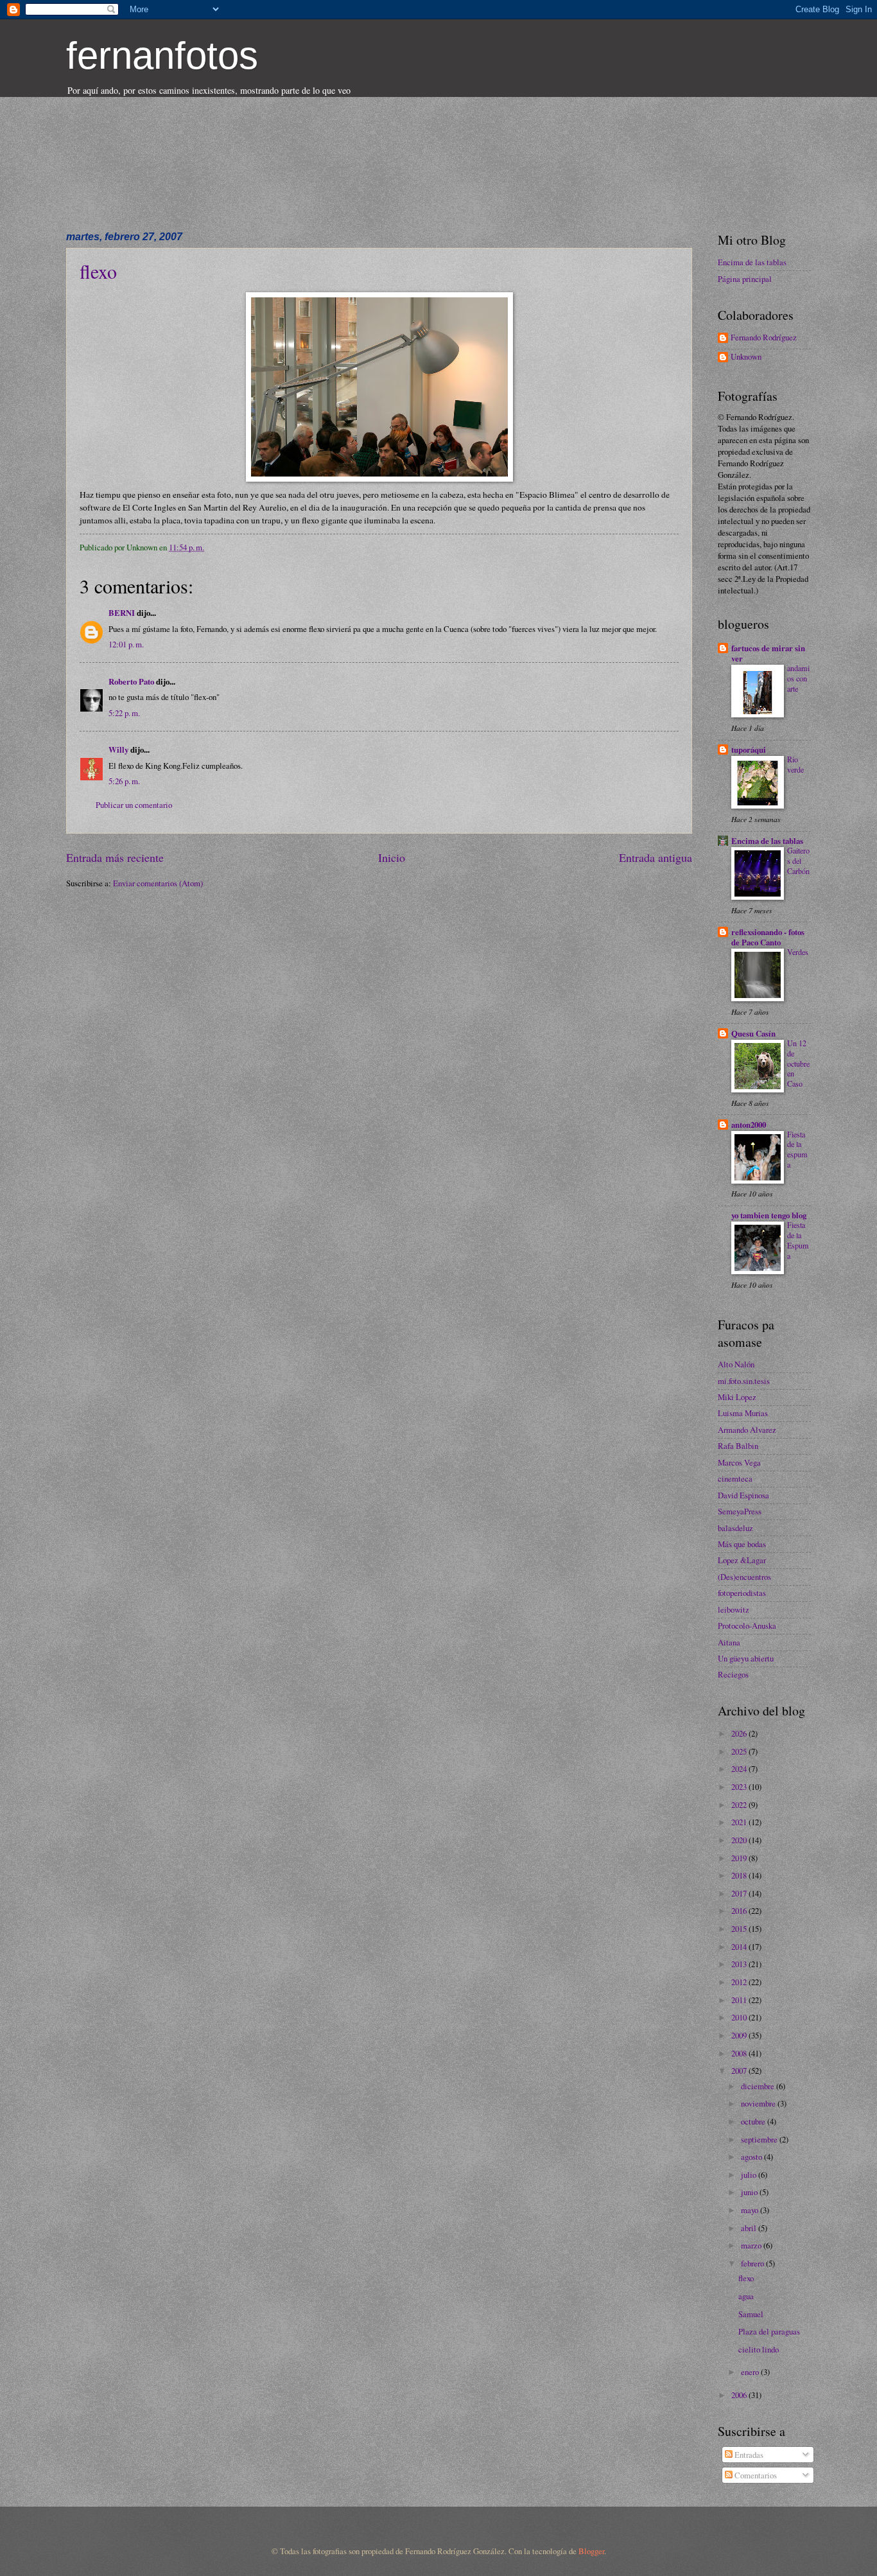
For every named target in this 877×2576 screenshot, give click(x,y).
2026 (740, 1733)
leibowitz (734, 1609)
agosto (752, 2157)
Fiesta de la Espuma (798, 1240)
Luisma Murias (743, 1413)
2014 (740, 1947)
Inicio (392, 857)
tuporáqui (749, 749)
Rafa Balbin (738, 1446)
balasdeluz (735, 1528)
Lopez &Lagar (742, 1560)
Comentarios (755, 2475)
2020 (740, 1840)
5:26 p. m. (124, 781)
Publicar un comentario (134, 805)
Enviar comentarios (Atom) (158, 883)
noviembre (759, 2103)
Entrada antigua (656, 857)
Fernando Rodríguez (764, 338)
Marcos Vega (739, 1462)
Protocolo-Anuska (747, 1625)
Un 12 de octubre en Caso (798, 1064)
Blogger (591, 2551)
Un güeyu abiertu (746, 1658)
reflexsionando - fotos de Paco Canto (768, 937)
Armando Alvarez (747, 1430)
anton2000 (749, 1125)
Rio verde (795, 764)
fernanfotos (162, 56)
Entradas (748, 2455)
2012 (740, 1982)
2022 (740, 1805)
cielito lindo (759, 2349)
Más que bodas (742, 1544)
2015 (740, 1929)
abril (750, 2228)
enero (751, 2372)
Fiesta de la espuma (797, 1150)
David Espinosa (743, 1495)
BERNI (122, 613)
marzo (752, 2245)
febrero (753, 2263)
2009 (740, 2035)
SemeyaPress (740, 1511)
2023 (740, 1787)
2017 (740, 1893)
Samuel (751, 2314)
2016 (740, 1911)
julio (750, 2175)
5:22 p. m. (124, 713)
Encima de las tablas (752, 262)
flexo (98, 271)
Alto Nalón (736, 1364)
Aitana (729, 1642)
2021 (740, 1822)
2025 (740, 1751)
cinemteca (735, 1478)
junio (750, 2192)
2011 (740, 2000)
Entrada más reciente (115, 857)
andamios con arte (798, 678)
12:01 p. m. (126, 644)
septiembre (760, 2139)
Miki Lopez (737, 1397)
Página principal (745, 279)
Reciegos (733, 1674)
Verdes (798, 952)
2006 (740, 2395)
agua (746, 2296)
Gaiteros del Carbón (798, 861)
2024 (740, 1769)
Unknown (746, 357)
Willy (118, 749)
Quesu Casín (753, 1033)
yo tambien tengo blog (769, 1215)
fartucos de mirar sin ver (768, 653)
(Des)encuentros (744, 1577)
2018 (740, 1875)
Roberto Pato (132, 681)
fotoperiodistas (742, 1593)
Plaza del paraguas (769, 2331)
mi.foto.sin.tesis (744, 1381)
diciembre (759, 2086)
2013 (740, 1964)
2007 (740, 2071)
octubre (754, 2121)
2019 (740, 1858)
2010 (740, 2017)
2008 (740, 2053)
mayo (751, 2210)
